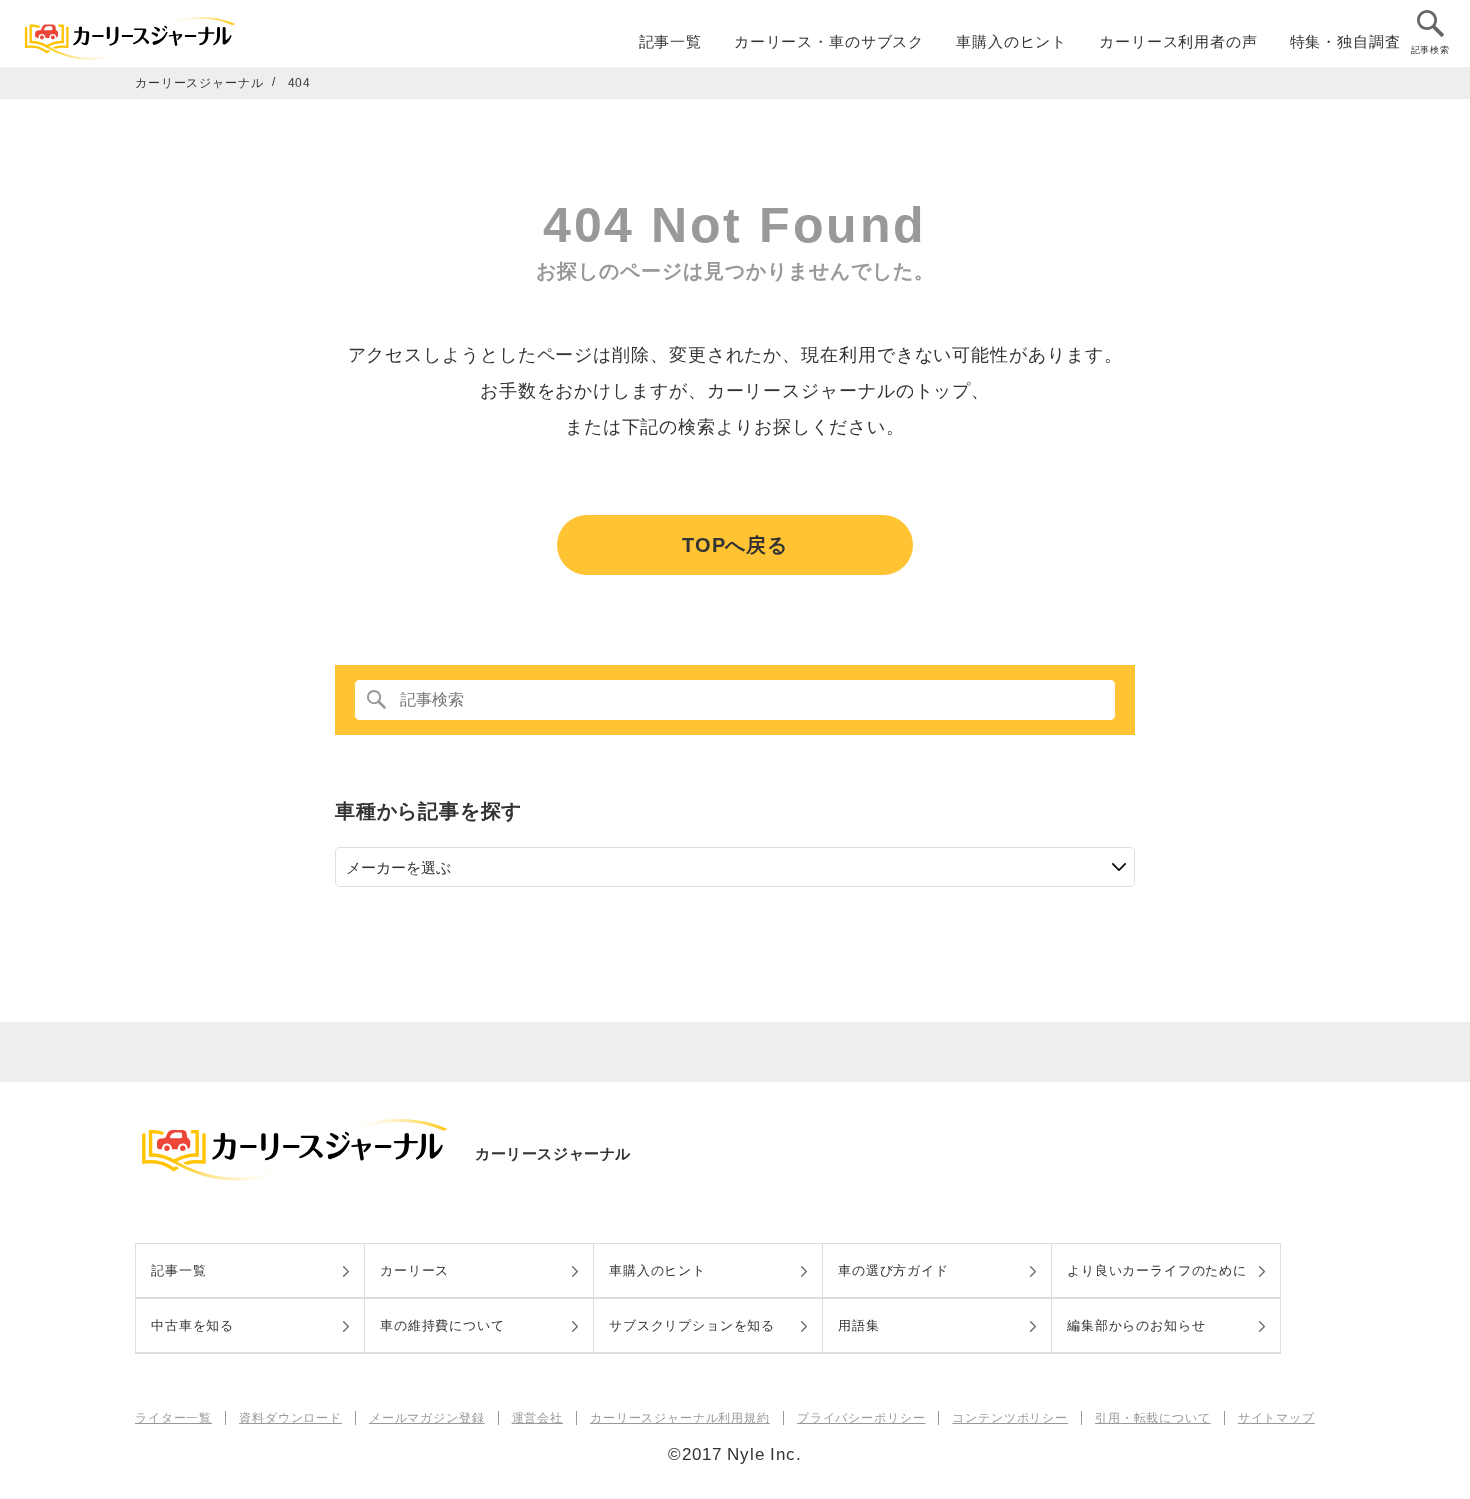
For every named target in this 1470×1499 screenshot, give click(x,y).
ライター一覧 (173, 1418)
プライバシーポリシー (861, 1418)
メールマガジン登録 (427, 1418)
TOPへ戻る (735, 545)
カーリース (414, 1270)
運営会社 (537, 1418)
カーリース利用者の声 (1178, 41)
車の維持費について (442, 1325)
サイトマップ (1276, 1418)
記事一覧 (670, 41)
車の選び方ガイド (893, 1270)
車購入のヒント (1011, 41)
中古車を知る (192, 1325)
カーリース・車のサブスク (829, 41)
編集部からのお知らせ (1136, 1325)
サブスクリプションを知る (692, 1325)
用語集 (859, 1325)
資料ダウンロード (290, 1418)
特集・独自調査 (1345, 41)
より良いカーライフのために (1157, 1270)
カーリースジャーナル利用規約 (680, 1418)
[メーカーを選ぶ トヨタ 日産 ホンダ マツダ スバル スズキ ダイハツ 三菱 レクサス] (735, 867)
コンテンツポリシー (1010, 1418)
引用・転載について (1153, 1418)
